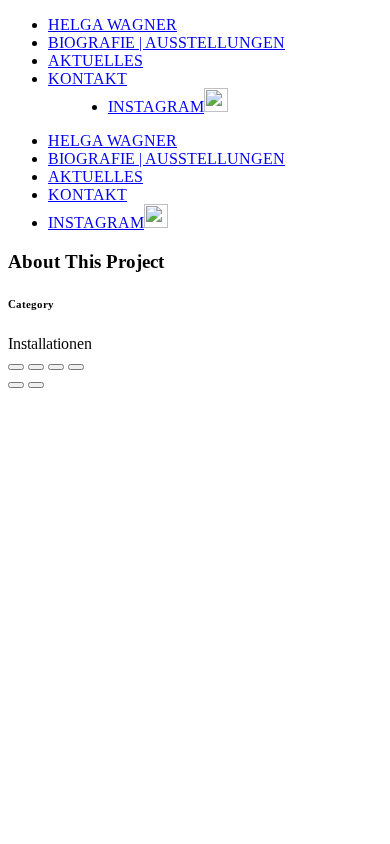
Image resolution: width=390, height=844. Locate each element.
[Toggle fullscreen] (56, 367)
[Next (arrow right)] (36, 385)
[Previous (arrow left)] (16, 385)
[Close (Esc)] (16, 367)
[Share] (36, 367)
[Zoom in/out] (76, 367)
